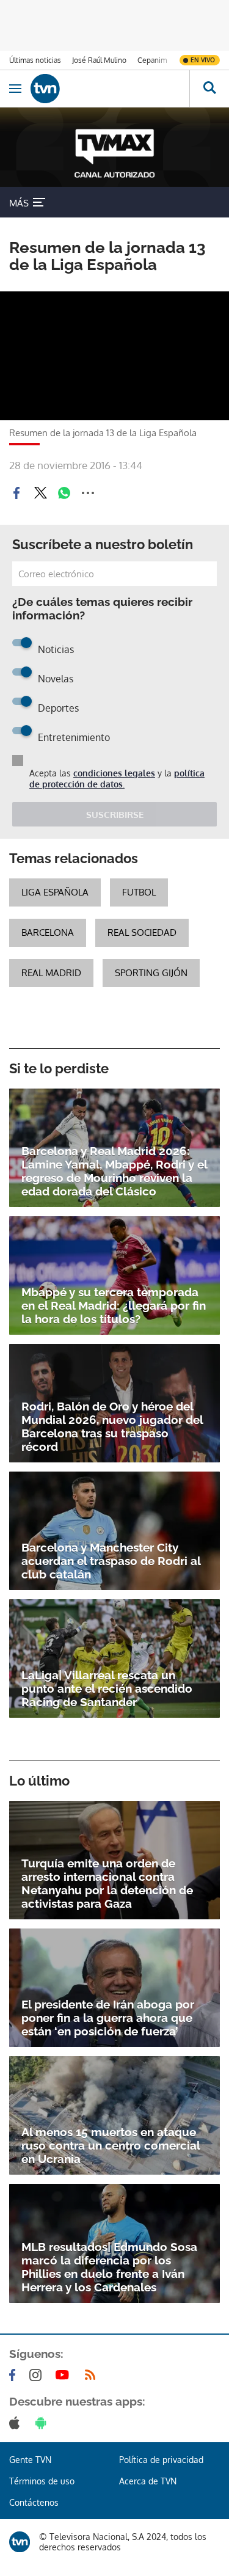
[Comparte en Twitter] (40, 493)
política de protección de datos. (117, 779)
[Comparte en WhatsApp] (64, 493)
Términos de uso (42, 2481)
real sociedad (142, 932)
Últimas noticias (35, 60)
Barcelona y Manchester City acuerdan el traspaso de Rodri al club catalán (111, 1561)
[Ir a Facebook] (15, 2375)
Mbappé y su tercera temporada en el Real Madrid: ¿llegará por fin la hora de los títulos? (114, 1305)
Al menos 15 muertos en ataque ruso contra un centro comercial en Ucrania (111, 2145)
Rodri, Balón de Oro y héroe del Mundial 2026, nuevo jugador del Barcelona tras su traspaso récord (112, 1426)
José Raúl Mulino (99, 60)
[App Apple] (17, 2423)
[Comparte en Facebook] (16, 493)
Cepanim (152, 60)
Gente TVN (30, 2460)
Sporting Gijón (151, 973)
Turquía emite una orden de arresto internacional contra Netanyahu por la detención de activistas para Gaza (107, 1883)
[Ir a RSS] (93, 2375)
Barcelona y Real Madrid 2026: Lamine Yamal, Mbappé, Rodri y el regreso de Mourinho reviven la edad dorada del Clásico (114, 1171)
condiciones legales (114, 773)
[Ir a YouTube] (65, 2375)
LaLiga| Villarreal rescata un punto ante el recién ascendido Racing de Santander (107, 1688)
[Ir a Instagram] (38, 2375)
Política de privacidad (161, 2460)
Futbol (139, 892)
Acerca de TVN (148, 2481)
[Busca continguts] (209, 89)
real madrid (51, 973)
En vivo (203, 60)
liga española (55, 892)
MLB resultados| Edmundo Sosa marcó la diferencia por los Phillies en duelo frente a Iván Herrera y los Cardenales (109, 2267)
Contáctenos (34, 2502)
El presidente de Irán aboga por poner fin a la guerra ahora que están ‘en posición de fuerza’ (108, 2018)
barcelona (48, 932)
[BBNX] (20, 2542)
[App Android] (43, 2423)
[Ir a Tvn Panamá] (110, 89)
